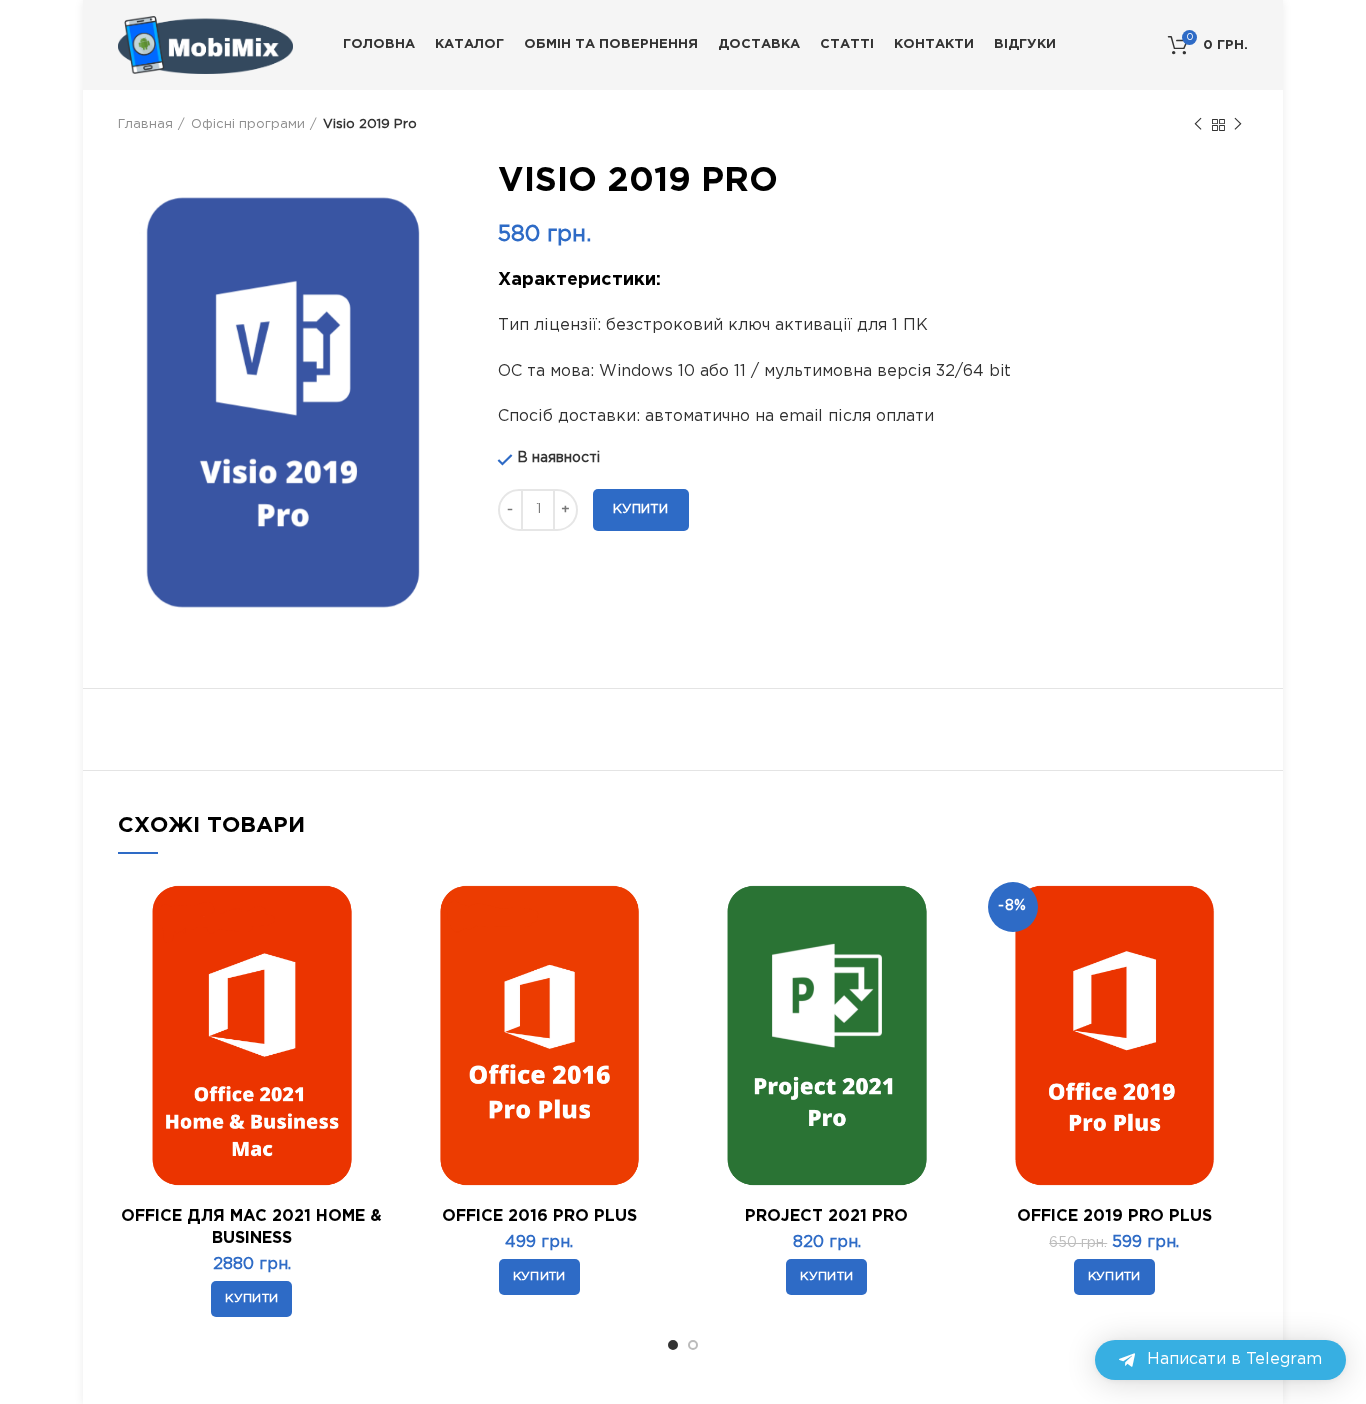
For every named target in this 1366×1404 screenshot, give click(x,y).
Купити (641, 509)
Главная (145, 124)
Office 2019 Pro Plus (1114, 1216)
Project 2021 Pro (826, 1216)
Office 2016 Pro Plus (539, 1216)
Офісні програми (248, 124)
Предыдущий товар (1198, 125)
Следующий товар (1238, 125)
